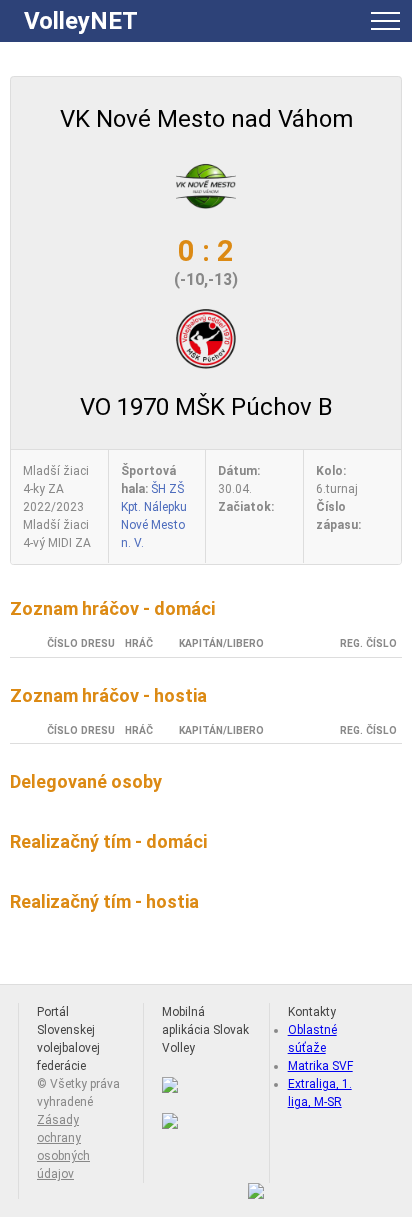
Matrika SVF (320, 1066)
